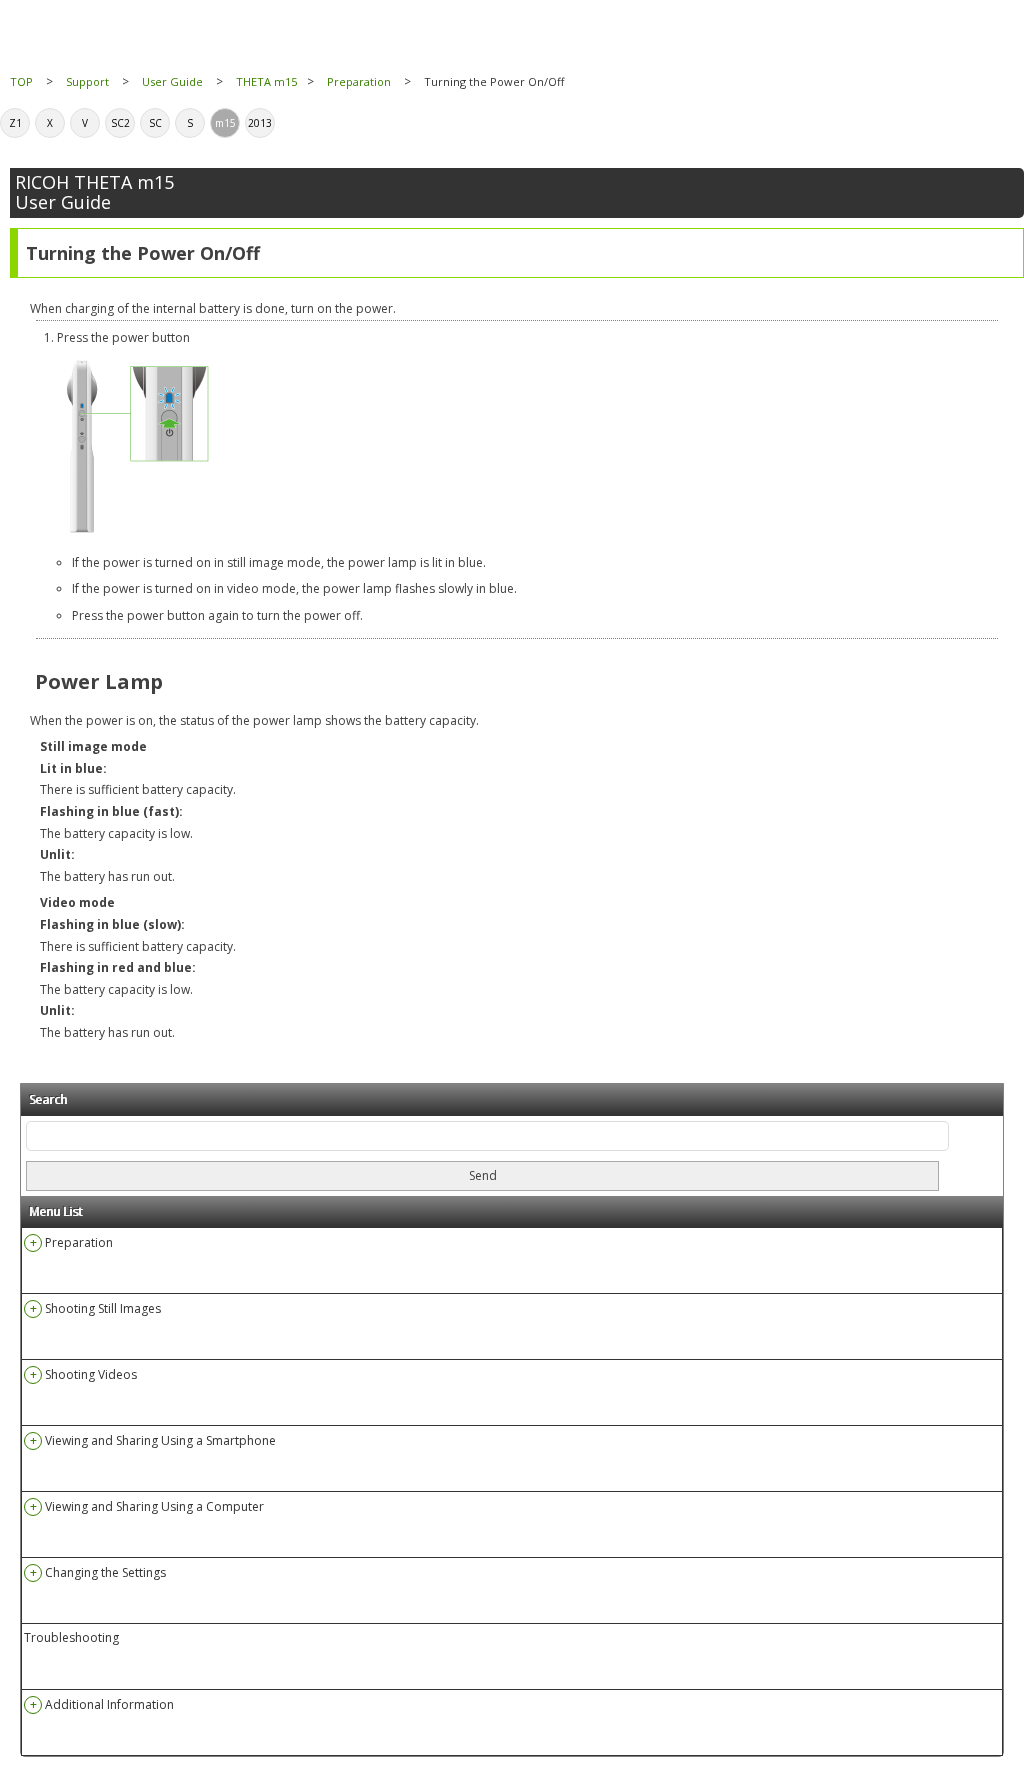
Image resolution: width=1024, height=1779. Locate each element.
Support (87, 81)
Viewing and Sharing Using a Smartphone (160, 1440)
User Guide (172, 81)
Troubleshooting (71, 1638)
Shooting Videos (91, 1374)
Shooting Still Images (103, 1308)
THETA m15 (266, 81)
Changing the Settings (105, 1572)
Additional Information (109, 1704)
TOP (21, 81)
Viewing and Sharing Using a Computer (154, 1506)
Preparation (359, 81)
